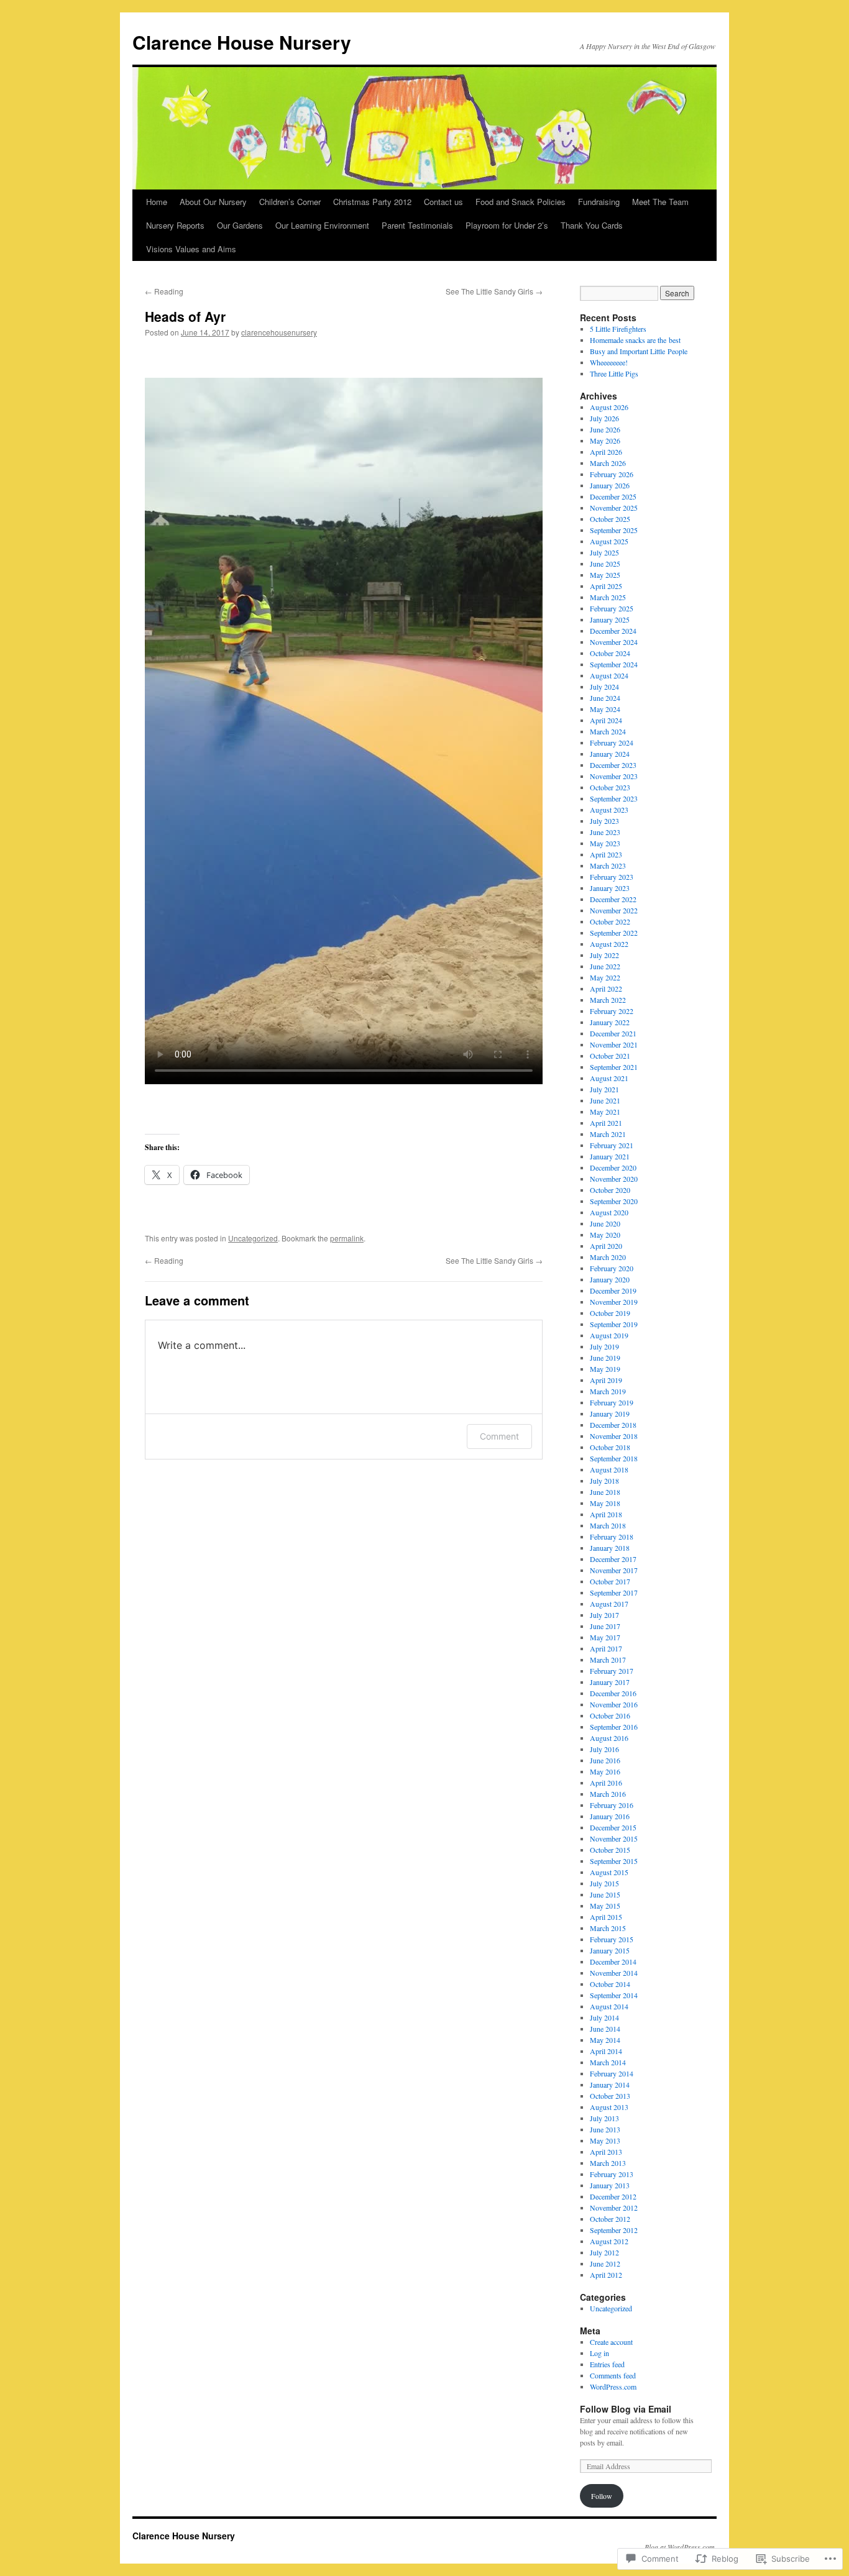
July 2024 (604, 687)
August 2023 (609, 810)
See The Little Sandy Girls (494, 291)
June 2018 (605, 1492)
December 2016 (613, 1693)
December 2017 (613, 1559)
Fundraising (599, 202)
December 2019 (613, 1290)
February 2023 (612, 877)
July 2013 (604, 2118)
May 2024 (605, 709)
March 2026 (608, 463)
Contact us (443, 202)
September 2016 (614, 1727)
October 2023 (610, 787)
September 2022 (614, 933)
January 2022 (610, 1022)
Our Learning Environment (322, 225)
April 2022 (606, 989)
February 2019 (612, 1402)
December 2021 (613, 1033)
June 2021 (605, 1100)
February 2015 (612, 1939)
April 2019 (606, 1380)
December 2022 (613, 899)
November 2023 (614, 776)
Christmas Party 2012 (372, 202)
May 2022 (605, 977)
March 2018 (608, 1525)
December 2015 (613, 1827)
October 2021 (610, 1056)
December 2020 (613, 1167)
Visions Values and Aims (191, 249)
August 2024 (609, 675)
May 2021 (605, 1112)
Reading (164, 291)
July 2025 (604, 552)
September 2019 (614, 1324)
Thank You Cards (592, 225)
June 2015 (605, 1894)
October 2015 (610, 1850)
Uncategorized (253, 1238)
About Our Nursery (213, 202)
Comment (499, 1436)
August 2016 (609, 1738)
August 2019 (609, 1335)
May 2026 (605, 441)
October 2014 (610, 1984)
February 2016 (612, 1805)
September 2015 (614, 1861)
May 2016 (605, 1771)
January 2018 (610, 1548)
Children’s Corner (290, 202)
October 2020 (610, 1190)
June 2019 (605, 1358)
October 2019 (610, 1313)
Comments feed (613, 2375)
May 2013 (605, 2140)
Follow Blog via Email (626, 2409)
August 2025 (609, 541)
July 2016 (604, 1749)
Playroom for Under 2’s (507, 225)
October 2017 (610, 1581)
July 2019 (604, 1346)
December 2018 (613, 1425)
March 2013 (608, 2163)
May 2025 (605, 575)
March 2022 (608, 1000)
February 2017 (612, 1671)
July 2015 (604, 1883)
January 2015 (610, 1950)
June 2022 (605, 966)
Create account (611, 2342)
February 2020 (612, 1268)
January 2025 (610, 619)
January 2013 (610, 2185)
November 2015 (614, 1838)
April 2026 (606, 452)
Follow (602, 2496)
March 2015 (608, 1928)
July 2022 (604, 955)
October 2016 (610, 1715)
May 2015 (605, 1906)
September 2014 (614, 1995)
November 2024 (614, 642)
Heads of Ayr (185, 316)
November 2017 (614, 1570)
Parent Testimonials (417, 225)
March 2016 (608, 1794)
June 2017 (605, 1626)
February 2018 (612, 1537)
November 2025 (614, 508)
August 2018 (609, 1469)
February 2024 (612, 742)
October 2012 (610, 2219)
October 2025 (610, 519)
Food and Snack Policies (521, 202)
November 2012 (614, 2208)
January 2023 (610, 888)
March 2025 (608, 597)
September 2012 (614, 2230)
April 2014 (606, 2051)
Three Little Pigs (614, 373)
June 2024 (605, 698)
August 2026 (609, 407)
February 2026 (612, 474)
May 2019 (605, 1369)
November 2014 (614, 1973)
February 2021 (612, 1145)
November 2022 (614, 910)
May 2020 (605, 1235)
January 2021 (610, 1156)
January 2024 (610, 754)
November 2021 (614, 1044)
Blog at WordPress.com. (681, 2547)
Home (157, 202)
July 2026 (604, 418)
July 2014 (604, 2017)
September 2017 (614, 1592)
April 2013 (606, 2152)
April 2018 (606, 1514)
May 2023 (605, 843)
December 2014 (613, 1962)
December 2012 (613, 2196)
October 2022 (610, 921)
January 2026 (610, 485)
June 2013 (605, 2129)
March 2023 (608, 866)
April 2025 (606, 586)
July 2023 (604, 821)
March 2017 (608, 1660)
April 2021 (606, 1123)
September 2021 (614, 1067)
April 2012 (606, 2275)
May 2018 (605, 1503)
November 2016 (614, 1704)
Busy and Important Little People (639, 351)
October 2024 (610, 653)
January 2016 (610, 1816)
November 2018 (614, 1436)
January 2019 (610, 1414)
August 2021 (609, 1078)
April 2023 (606, 854)
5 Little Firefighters (618, 329)
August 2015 (609, 1872)
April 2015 (606, 1917)
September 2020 (614, 1201)
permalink (347, 1238)
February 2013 (612, 2174)
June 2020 (605, 1223)
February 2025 (612, 608)
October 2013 (610, 2096)
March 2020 (608, 1257)
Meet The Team (660, 202)
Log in (599, 2353)
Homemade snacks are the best (635, 340)
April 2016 (606, 1783)
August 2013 (609, 2107)
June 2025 (605, 564)
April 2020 (606, 1246)
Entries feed (607, 2364)
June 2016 (605, 1760)
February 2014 (612, 2073)
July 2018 (604, 1481)
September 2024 (614, 664)
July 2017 (604, 1615)
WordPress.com (613, 2386)
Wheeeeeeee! (609, 362)
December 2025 (613, 496)
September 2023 (614, 798)
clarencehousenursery (279, 332)
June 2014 (605, 2029)
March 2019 (608, 1391)
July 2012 (604, 2252)
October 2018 (610, 1447)
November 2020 (614, 1179)
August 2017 (609, 1604)
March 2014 (608, 2062)
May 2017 (605, 1637)
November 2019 (614, 1302)
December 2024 (613, 631)
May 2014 (605, 2040)
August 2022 (609, 944)
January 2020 (610, 1279)
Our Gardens (240, 225)
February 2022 (612, 1011)
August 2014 (609, 2006)
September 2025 (614, 530)
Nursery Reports (175, 225)
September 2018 (614, 1458)
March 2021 (608, 1134)
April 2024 (606, 720)
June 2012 (605, 2263)
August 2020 (609, 1212)
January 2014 (610, 2085)
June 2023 (605, 832)
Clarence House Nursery (242, 42)
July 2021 (604, 1089)
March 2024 (608, 731)
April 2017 (606, 1648)
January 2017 (610, 1682)
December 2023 (613, 765)
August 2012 (609, 2241)
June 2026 (605, 429)
